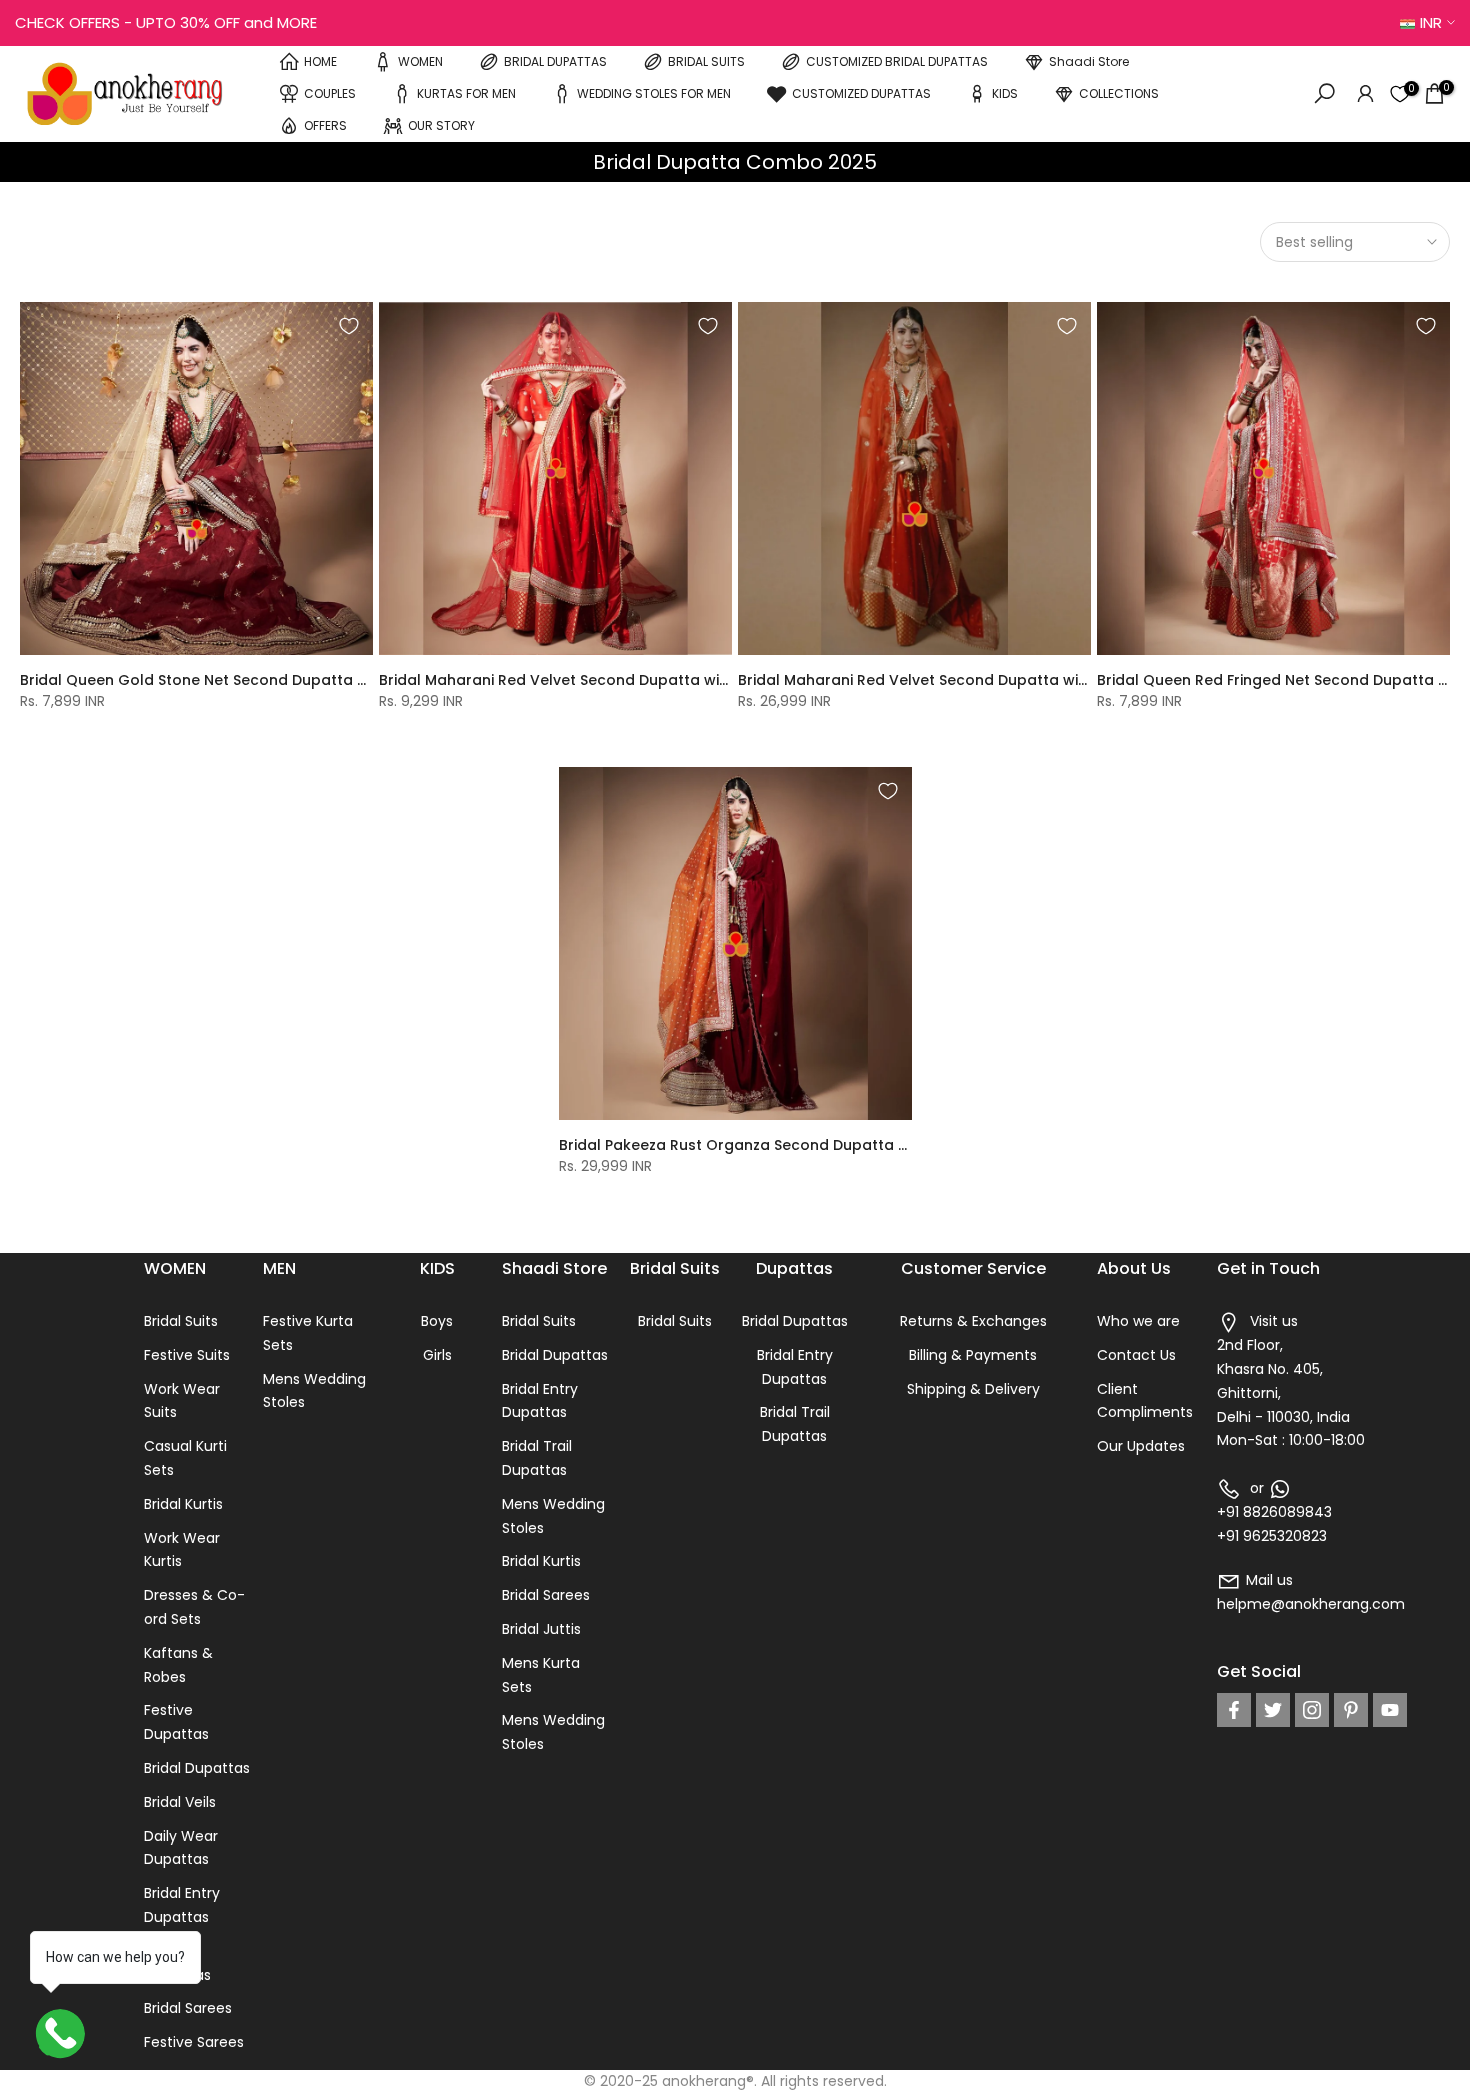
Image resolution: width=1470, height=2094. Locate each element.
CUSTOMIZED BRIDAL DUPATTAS (897, 61)
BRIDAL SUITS (706, 61)
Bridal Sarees (188, 2008)
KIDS (1005, 93)
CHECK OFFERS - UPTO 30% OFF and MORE (166, 22)
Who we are (1138, 1321)
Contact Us (1136, 1355)
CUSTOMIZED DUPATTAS (861, 93)
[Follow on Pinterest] (1351, 1710)
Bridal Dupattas (197, 1768)
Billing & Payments (973, 1355)
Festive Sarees (194, 2042)
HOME (320, 61)
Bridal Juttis (541, 1629)
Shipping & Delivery (973, 1389)
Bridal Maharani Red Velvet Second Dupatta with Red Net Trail (605, 680)
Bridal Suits (181, 1321)
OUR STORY (441, 125)
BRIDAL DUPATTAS (555, 61)
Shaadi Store (1089, 61)
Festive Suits (187, 1355)
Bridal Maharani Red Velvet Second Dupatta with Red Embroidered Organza (1014, 680)
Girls (437, 1355)
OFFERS (325, 125)
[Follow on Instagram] (1312, 1710)
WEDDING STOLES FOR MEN (654, 93)
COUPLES (330, 93)
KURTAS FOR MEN (466, 93)
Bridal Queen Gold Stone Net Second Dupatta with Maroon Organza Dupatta (300, 680)
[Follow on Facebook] (1234, 1710)
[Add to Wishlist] (349, 326)
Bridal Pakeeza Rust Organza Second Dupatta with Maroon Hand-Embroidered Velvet (871, 1145)
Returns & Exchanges (973, 1321)
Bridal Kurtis (183, 1504)
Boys (437, 1321)
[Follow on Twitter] (1273, 1710)
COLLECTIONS (1119, 93)
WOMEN (420, 61)
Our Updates (1141, 1446)
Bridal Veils (180, 1802)
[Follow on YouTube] (1390, 1710)
